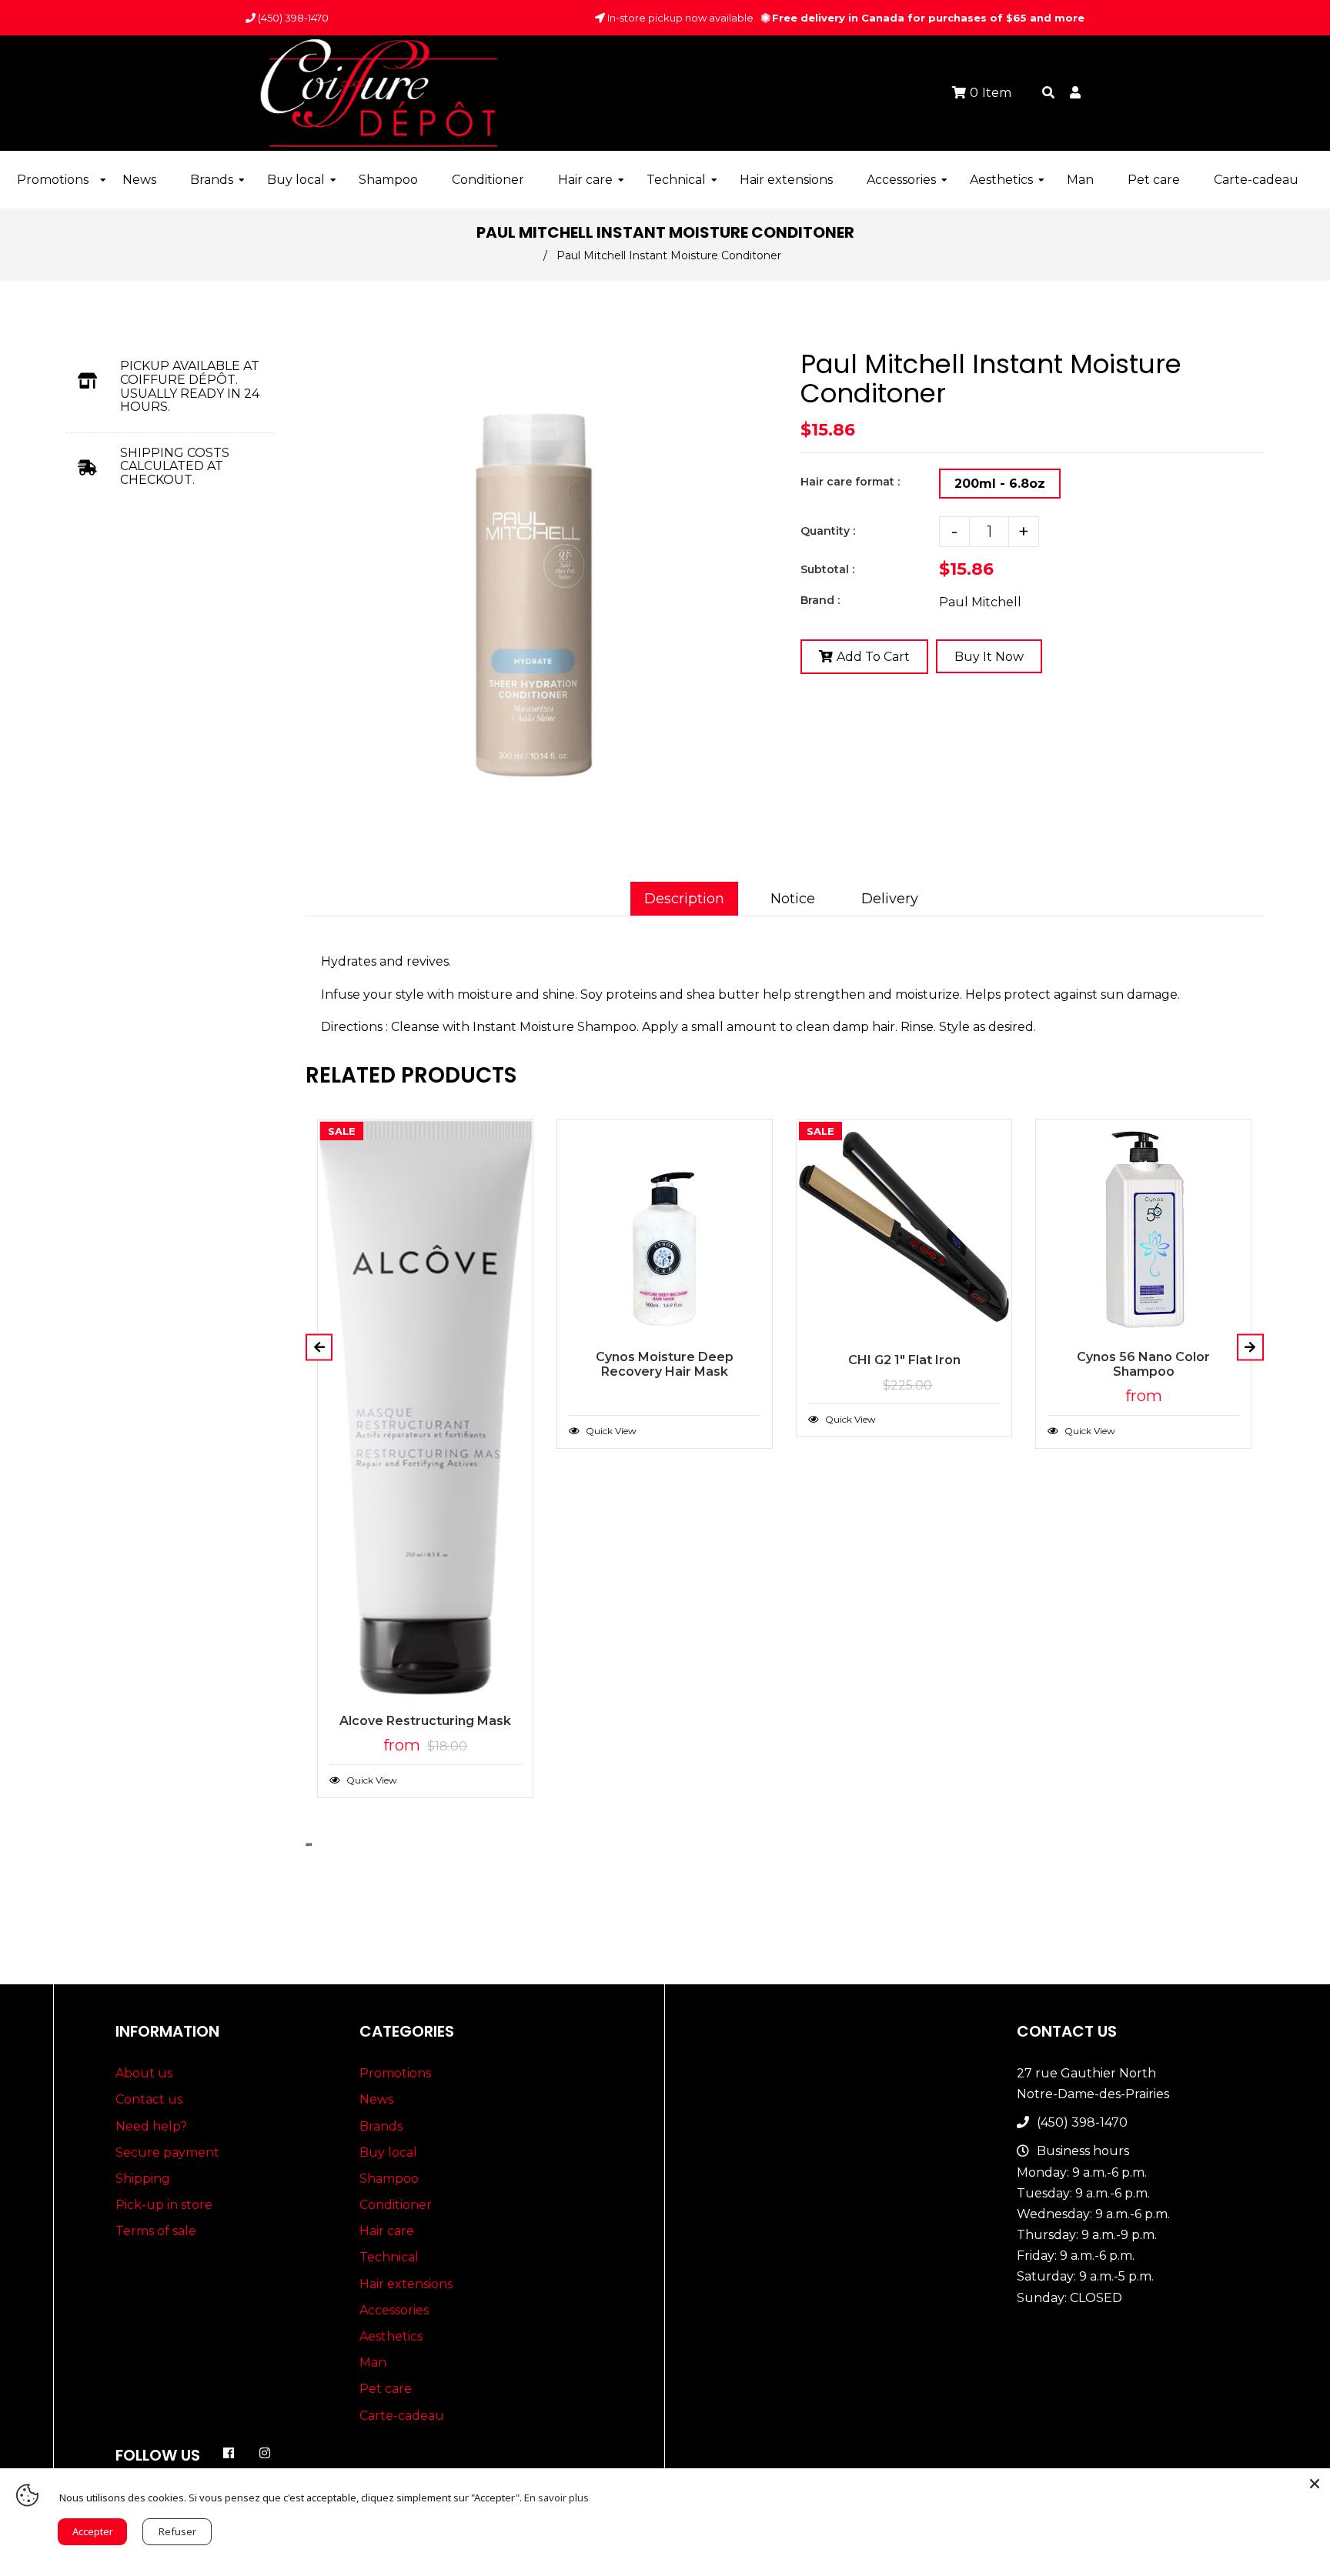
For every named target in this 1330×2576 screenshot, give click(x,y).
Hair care (387, 2231)
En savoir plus (556, 2498)
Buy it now (989, 657)
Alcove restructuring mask (425, 1721)
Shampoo (389, 2179)
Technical (389, 2257)
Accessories (394, 2310)
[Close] (1315, 2484)
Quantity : (828, 531)
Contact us (149, 2099)
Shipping (143, 2179)
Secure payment (167, 2152)
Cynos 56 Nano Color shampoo (1143, 1364)
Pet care (386, 2389)
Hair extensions (406, 2284)
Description (684, 899)
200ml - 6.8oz (1000, 484)
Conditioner (396, 2205)
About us (144, 2073)
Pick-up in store (164, 2205)
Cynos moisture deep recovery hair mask (665, 1364)
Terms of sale (156, 2231)
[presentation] (307, 1844)
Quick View (371, 1780)
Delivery (890, 899)
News (376, 2099)
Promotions (395, 2073)
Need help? (151, 2126)
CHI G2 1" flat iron (904, 1360)
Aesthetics (391, 2336)
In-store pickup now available (679, 18)
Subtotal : (827, 569)
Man (373, 2362)
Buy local (388, 2152)
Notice (793, 899)
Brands (381, 2126)
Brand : (820, 600)
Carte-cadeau (402, 2416)
